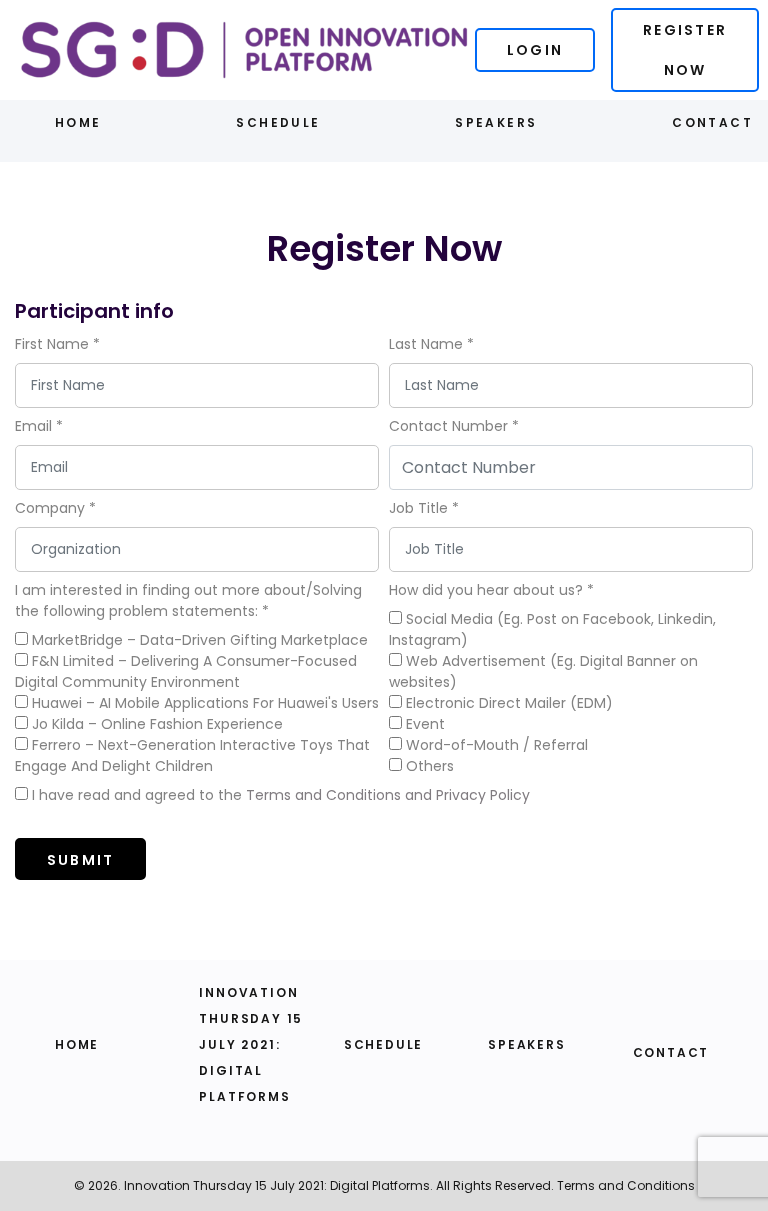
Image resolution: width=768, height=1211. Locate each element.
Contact (712, 122)
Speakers (496, 122)
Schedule (278, 122)
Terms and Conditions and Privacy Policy (388, 795)
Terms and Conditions (626, 1185)
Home (78, 122)
